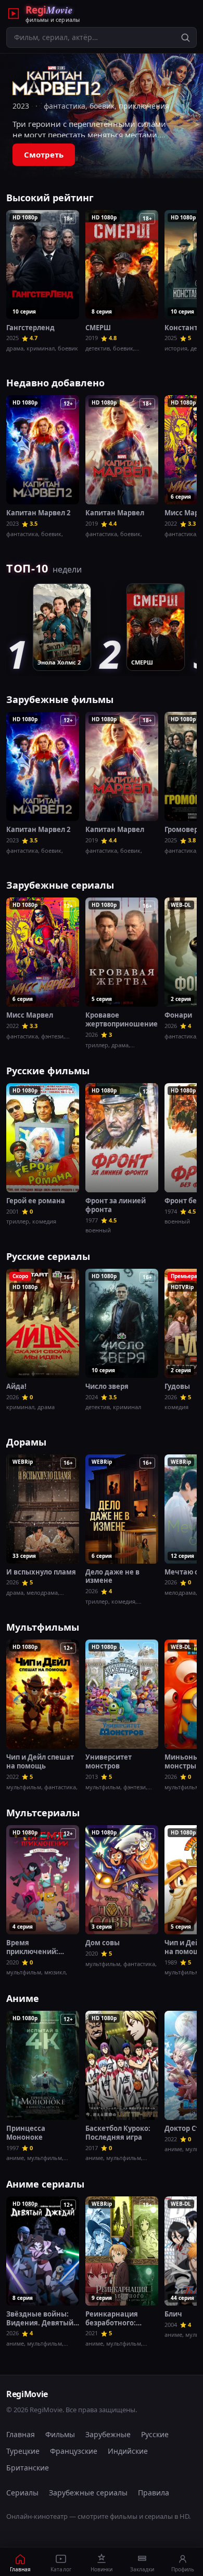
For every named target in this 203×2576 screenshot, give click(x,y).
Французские (74, 2451)
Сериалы (22, 2493)
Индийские (128, 2451)
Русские (155, 2434)
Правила (154, 2493)
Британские (28, 2468)
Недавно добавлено (55, 383)
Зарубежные (108, 2434)
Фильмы (60, 2434)
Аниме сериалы (45, 2184)
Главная (21, 2434)
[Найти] (185, 37)
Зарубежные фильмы (60, 699)
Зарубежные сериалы (60, 885)
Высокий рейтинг (50, 198)
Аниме (23, 1998)
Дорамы (26, 1442)
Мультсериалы (43, 1813)
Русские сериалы (48, 1256)
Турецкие (23, 2451)
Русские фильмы (48, 1071)
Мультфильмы (43, 1627)
